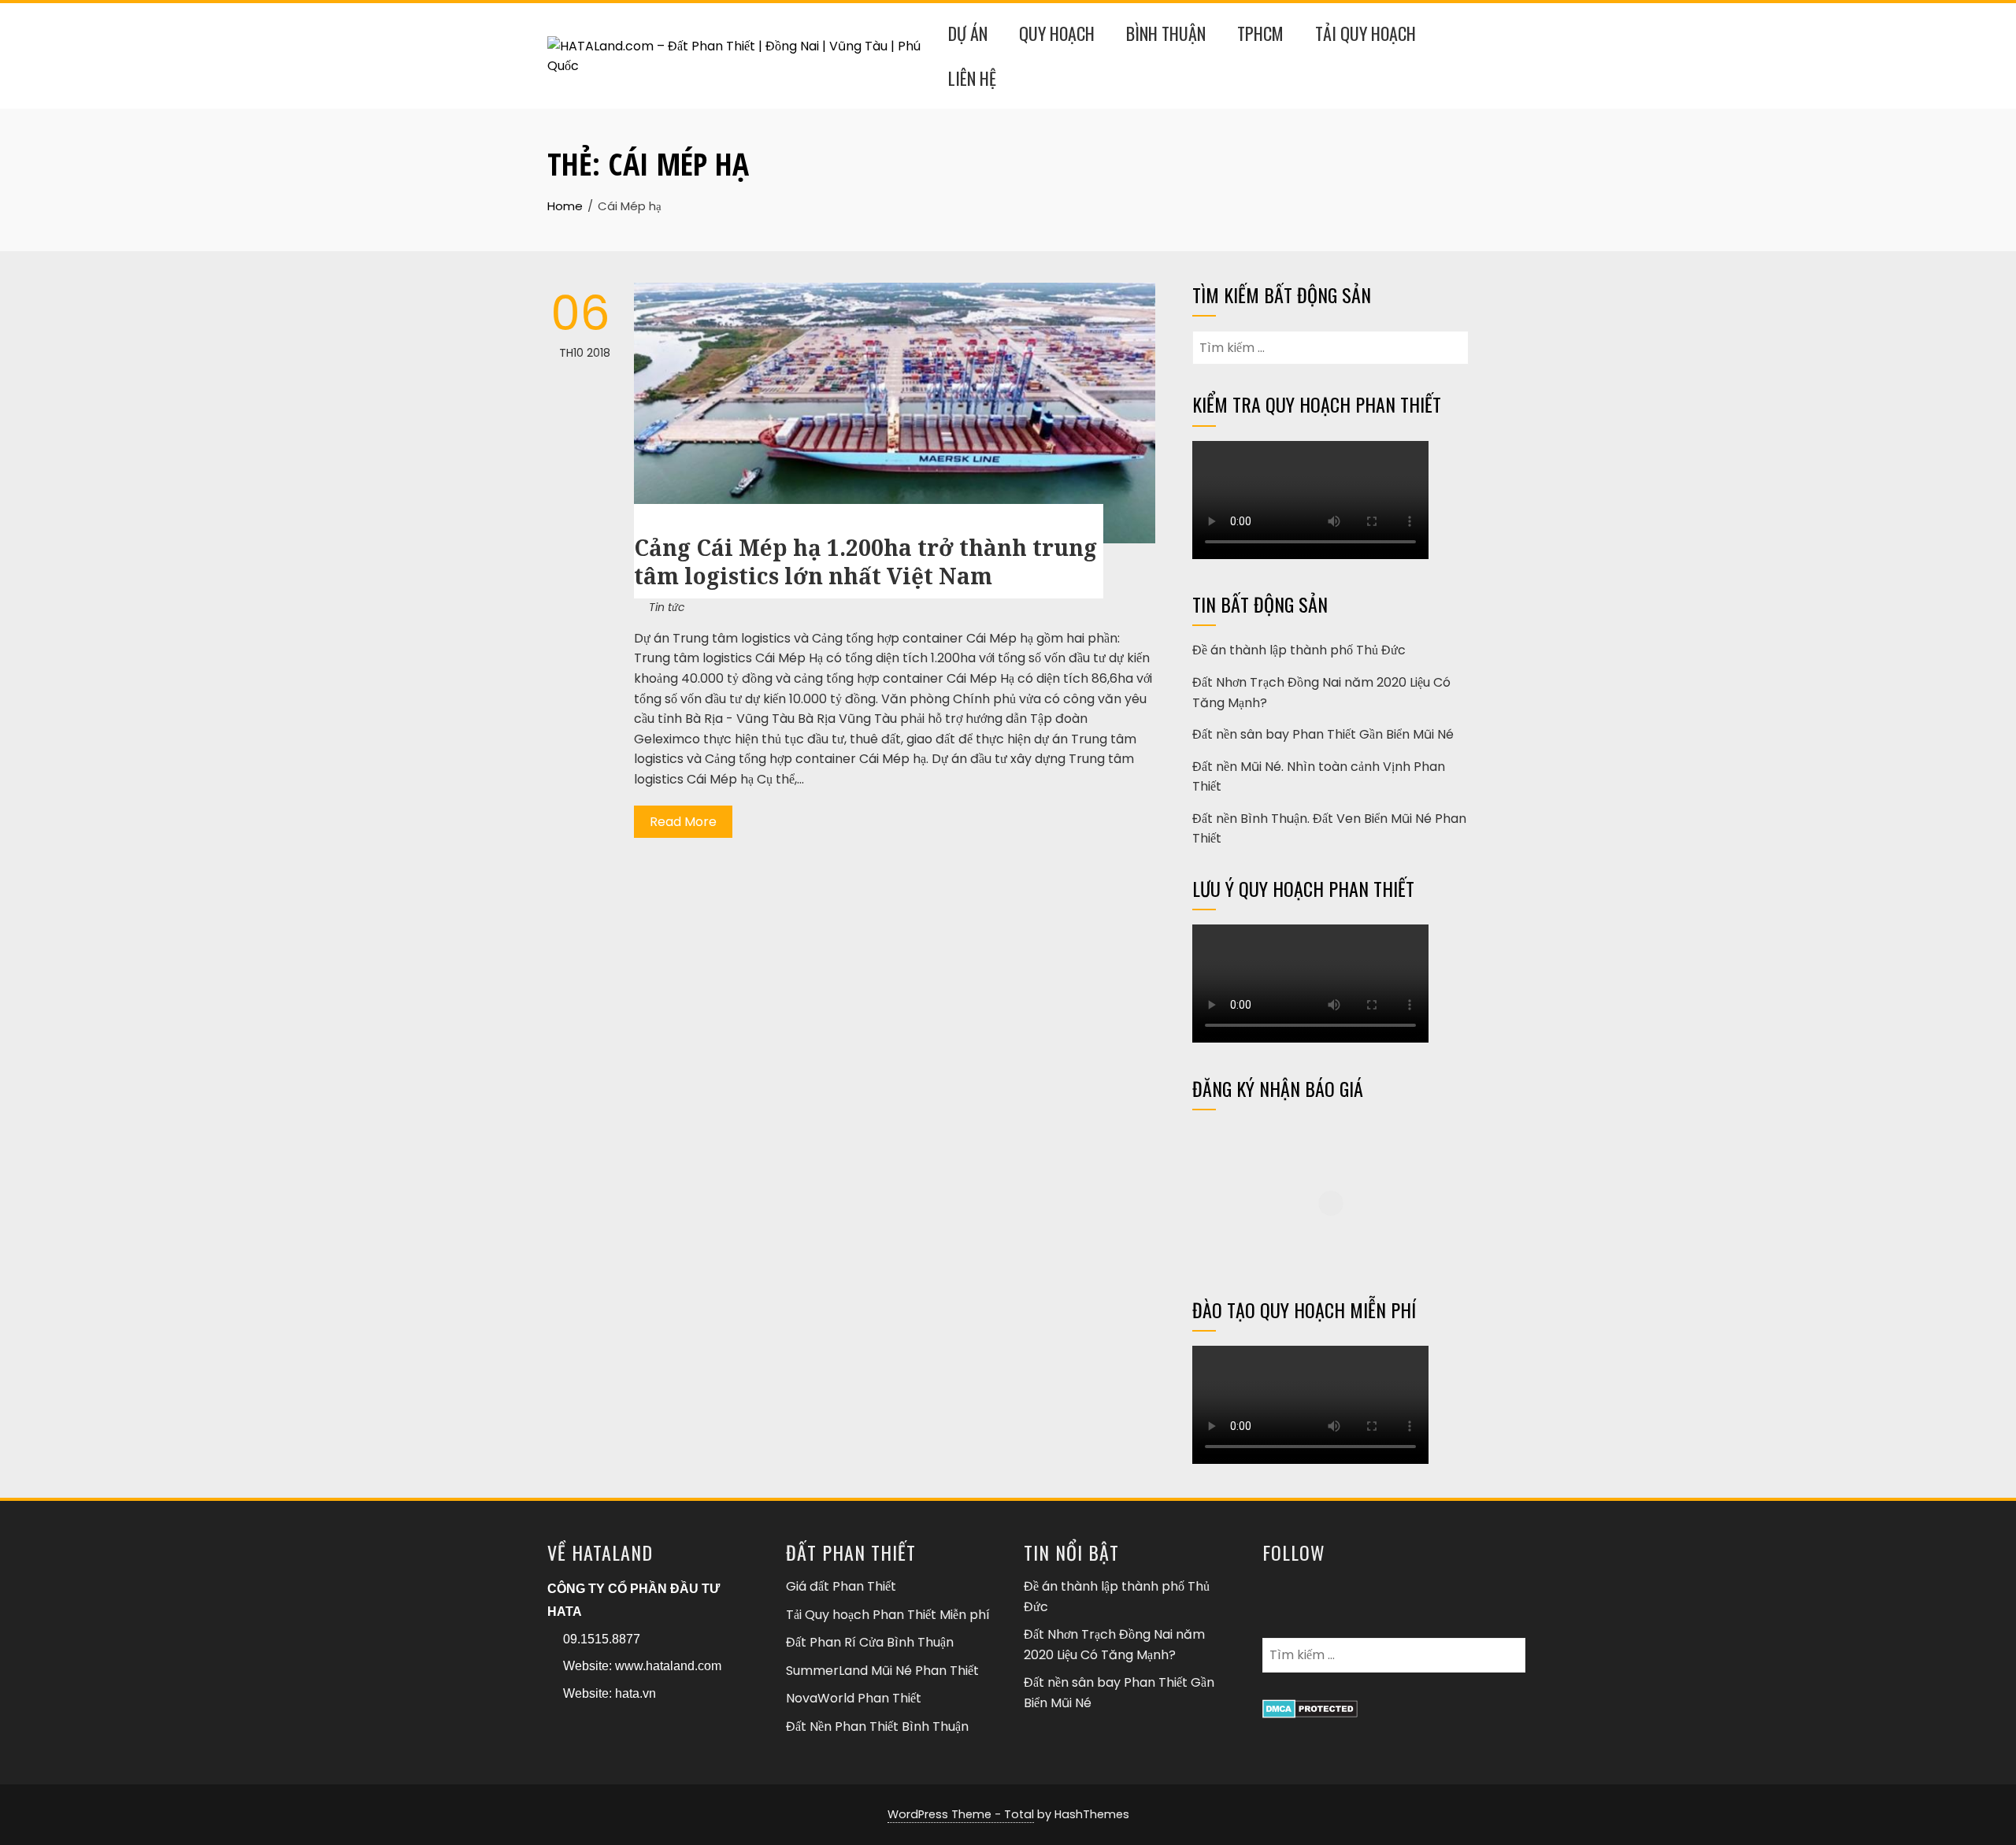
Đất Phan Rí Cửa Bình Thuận (870, 1642)
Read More (683, 822)
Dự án (968, 33)
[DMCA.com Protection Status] (1310, 1707)
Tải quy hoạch (1366, 33)
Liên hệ (972, 78)
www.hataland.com (668, 1666)
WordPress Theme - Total (961, 1814)
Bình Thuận (1166, 33)
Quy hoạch (1057, 33)
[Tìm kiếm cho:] (1330, 341)
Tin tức (667, 607)
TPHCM (1260, 33)
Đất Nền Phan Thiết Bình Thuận (877, 1726)
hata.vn (636, 1693)
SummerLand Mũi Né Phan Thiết (882, 1671)
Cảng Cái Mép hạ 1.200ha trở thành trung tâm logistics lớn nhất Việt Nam (865, 561)
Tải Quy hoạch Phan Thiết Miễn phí (888, 1615)
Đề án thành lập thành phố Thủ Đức (1299, 650)
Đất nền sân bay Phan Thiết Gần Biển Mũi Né (1323, 734)
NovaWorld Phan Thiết (854, 1698)
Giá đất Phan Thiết (841, 1586)
